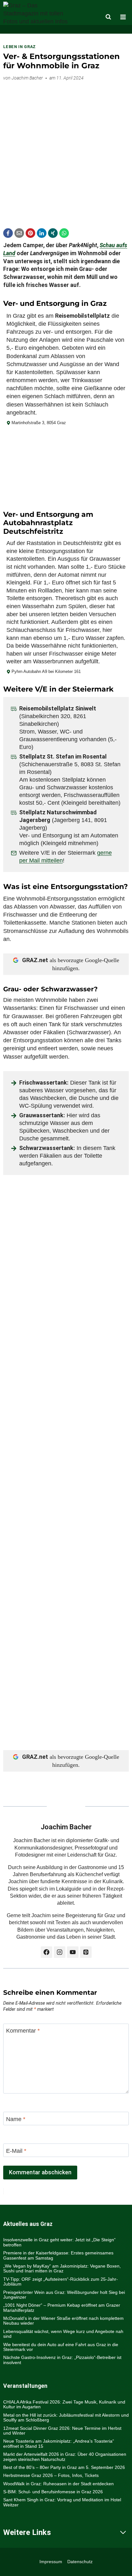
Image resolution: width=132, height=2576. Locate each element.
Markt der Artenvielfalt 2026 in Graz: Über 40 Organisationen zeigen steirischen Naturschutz (65, 2457)
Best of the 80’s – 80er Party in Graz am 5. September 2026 (64, 2467)
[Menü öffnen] (123, 17)
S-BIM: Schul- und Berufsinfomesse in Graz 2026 (53, 2492)
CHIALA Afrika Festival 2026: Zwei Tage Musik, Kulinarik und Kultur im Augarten (64, 2404)
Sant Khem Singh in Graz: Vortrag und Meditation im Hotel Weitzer (62, 2502)
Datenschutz (80, 2562)
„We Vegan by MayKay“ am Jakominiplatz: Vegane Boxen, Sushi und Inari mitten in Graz (62, 2268)
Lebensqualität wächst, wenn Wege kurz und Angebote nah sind (63, 2334)
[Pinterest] (30, 233)
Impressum (51, 2562)
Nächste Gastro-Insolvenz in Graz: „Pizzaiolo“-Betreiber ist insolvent (62, 2360)
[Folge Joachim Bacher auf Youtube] (73, 1952)
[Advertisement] (66, 152)
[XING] (53, 233)
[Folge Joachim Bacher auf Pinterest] (86, 1952)
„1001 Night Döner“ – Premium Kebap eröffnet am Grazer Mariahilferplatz (62, 2307)
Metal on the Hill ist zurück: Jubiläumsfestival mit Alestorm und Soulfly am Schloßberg (66, 2417)
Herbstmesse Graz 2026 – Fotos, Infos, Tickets (51, 2475)
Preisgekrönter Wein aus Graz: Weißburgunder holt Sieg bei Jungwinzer (64, 2295)
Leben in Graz (20, 47)
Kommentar (23, 2031)
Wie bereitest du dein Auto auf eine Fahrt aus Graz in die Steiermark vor (61, 2347)
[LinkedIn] (42, 233)
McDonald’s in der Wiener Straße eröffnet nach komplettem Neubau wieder (63, 2321)
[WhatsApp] (64, 233)
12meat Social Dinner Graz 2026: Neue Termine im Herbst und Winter (62, 2431)
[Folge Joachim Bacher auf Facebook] (46, 1952)
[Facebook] (8, 233)
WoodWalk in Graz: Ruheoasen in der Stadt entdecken (58, 2484)
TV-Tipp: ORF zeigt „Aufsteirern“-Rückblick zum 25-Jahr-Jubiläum (61, 2282)
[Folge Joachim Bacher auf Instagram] (60, 1952)
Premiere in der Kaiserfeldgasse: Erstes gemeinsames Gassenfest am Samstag (58, 2255)
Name (16, 2119)
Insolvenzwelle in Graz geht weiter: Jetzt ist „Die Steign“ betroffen (59, 2242)
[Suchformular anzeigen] (108, 17)
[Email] (19, 233)
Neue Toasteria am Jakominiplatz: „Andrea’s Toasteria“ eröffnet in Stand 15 (59, 2443)
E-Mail (16, 2151)
